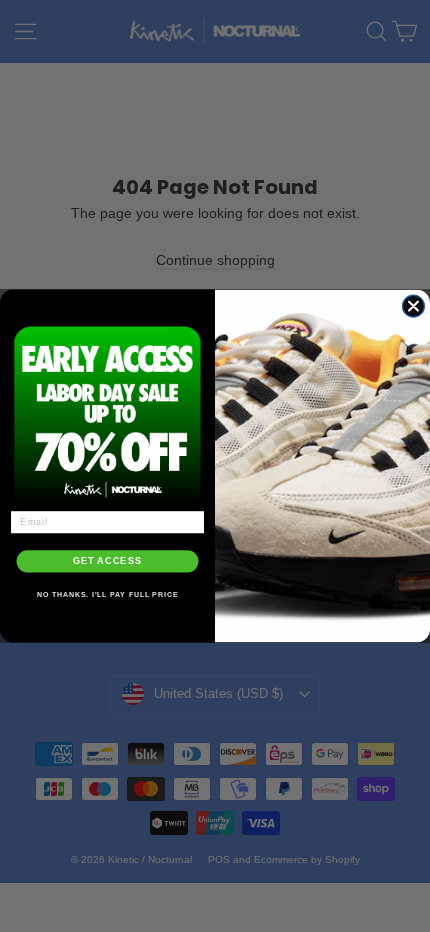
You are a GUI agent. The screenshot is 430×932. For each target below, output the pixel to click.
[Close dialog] (413, 306)
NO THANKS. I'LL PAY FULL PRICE (108, 595)
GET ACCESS (107, 561)
